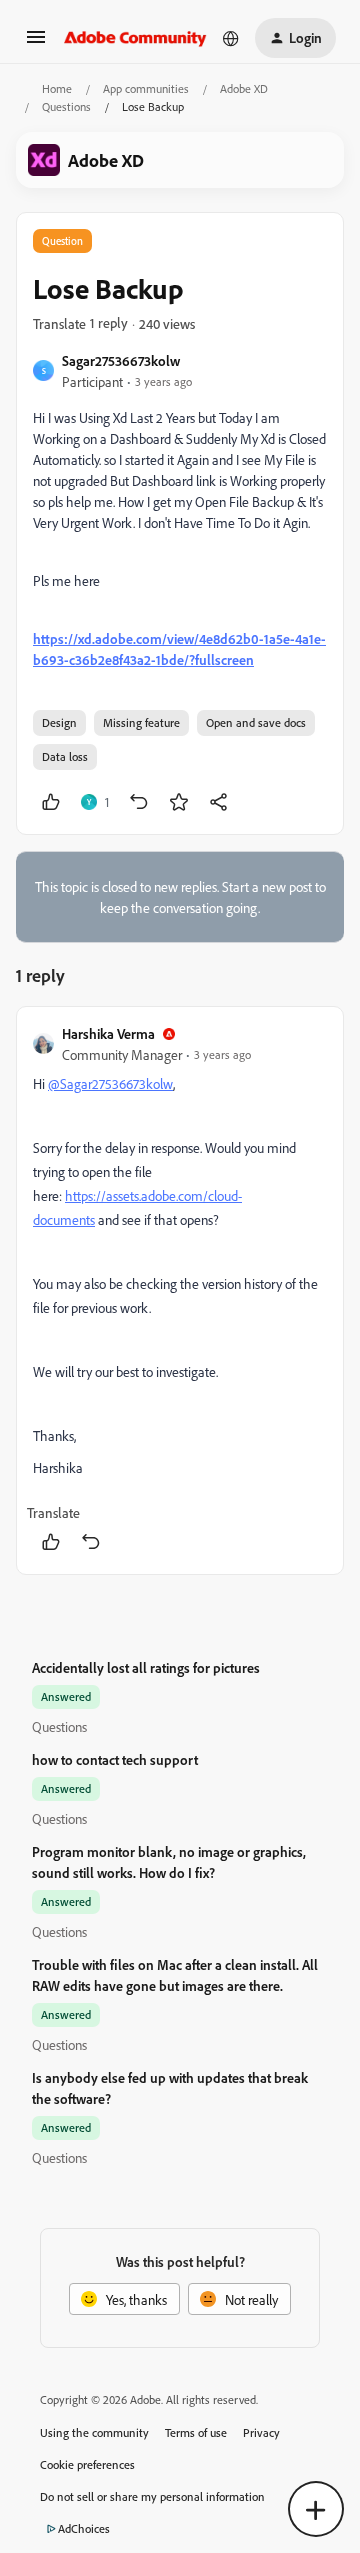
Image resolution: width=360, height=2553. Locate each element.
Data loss (65, 756)
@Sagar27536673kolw (110, 1083)
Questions (66, 106)
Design (59, 722)
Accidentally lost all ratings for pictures (146, 1667)
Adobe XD (244, 88)
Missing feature (141, 722)
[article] (180, 1290)
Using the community (94, 2432)
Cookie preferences (87, 2464)
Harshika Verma (108, 1033)
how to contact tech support (115, 1759)
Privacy (261, 2432)
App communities (146, 88)
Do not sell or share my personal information (152, 2496)
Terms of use (196, 2432)
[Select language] (231, 38)
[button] (36, 43)
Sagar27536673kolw (121, 360)
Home (57, 88)
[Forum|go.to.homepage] (135, 38)
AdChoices (84, 2528)
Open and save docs (256, 722)
